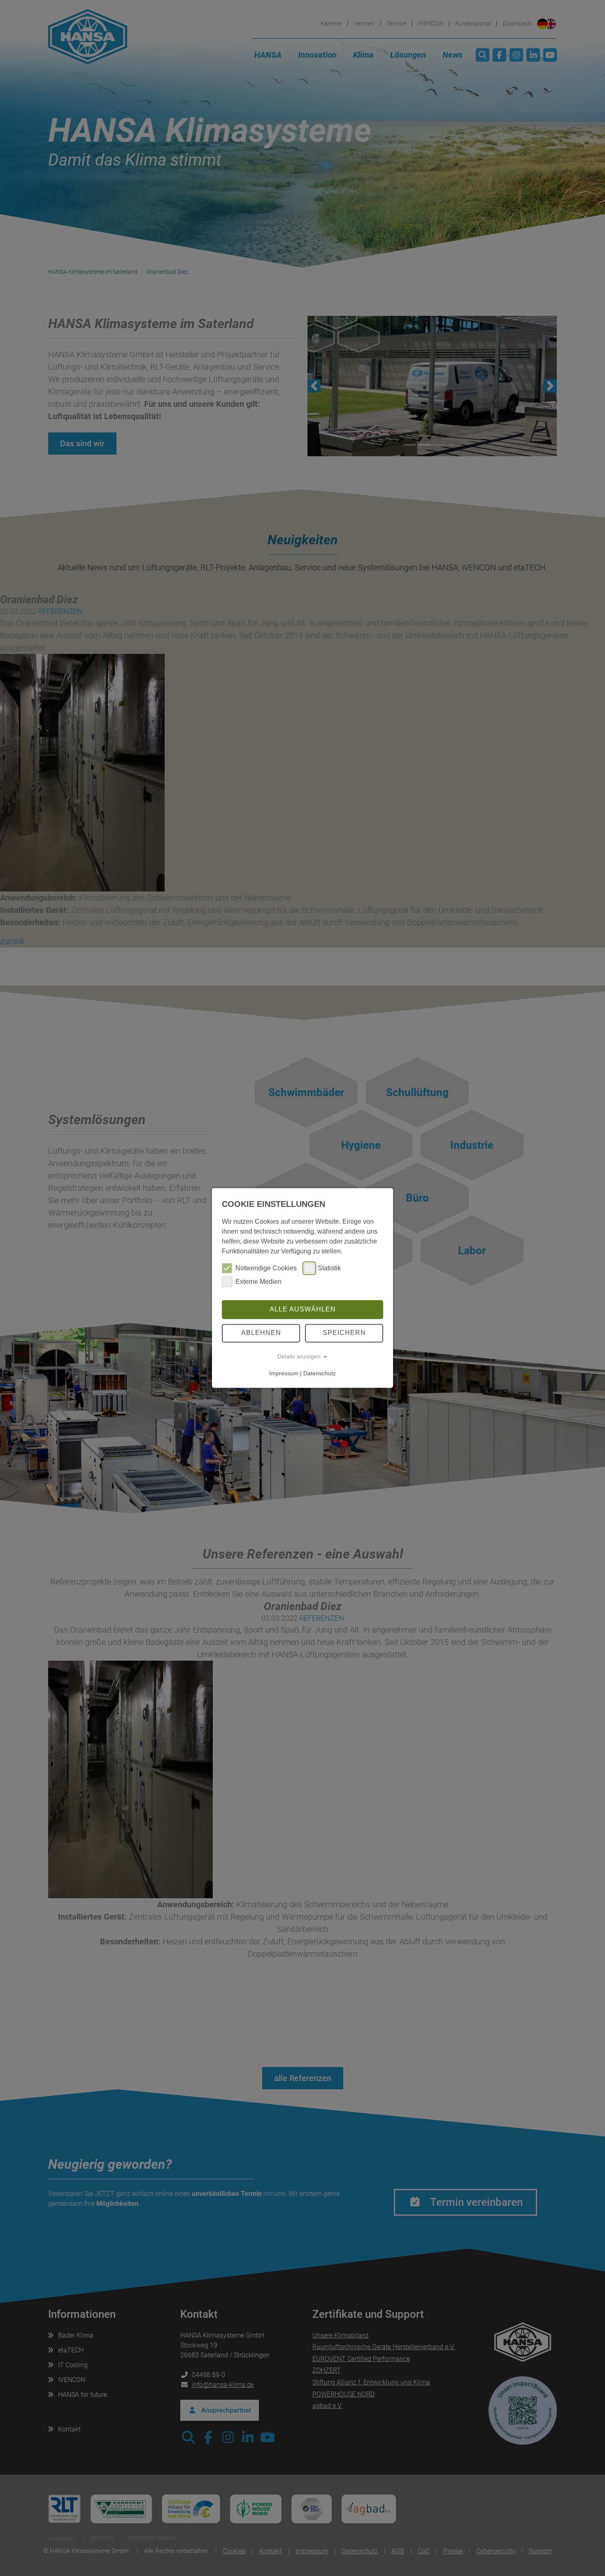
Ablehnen (261, 1333)
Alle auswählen (303, 1309)
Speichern (344, 1333)
